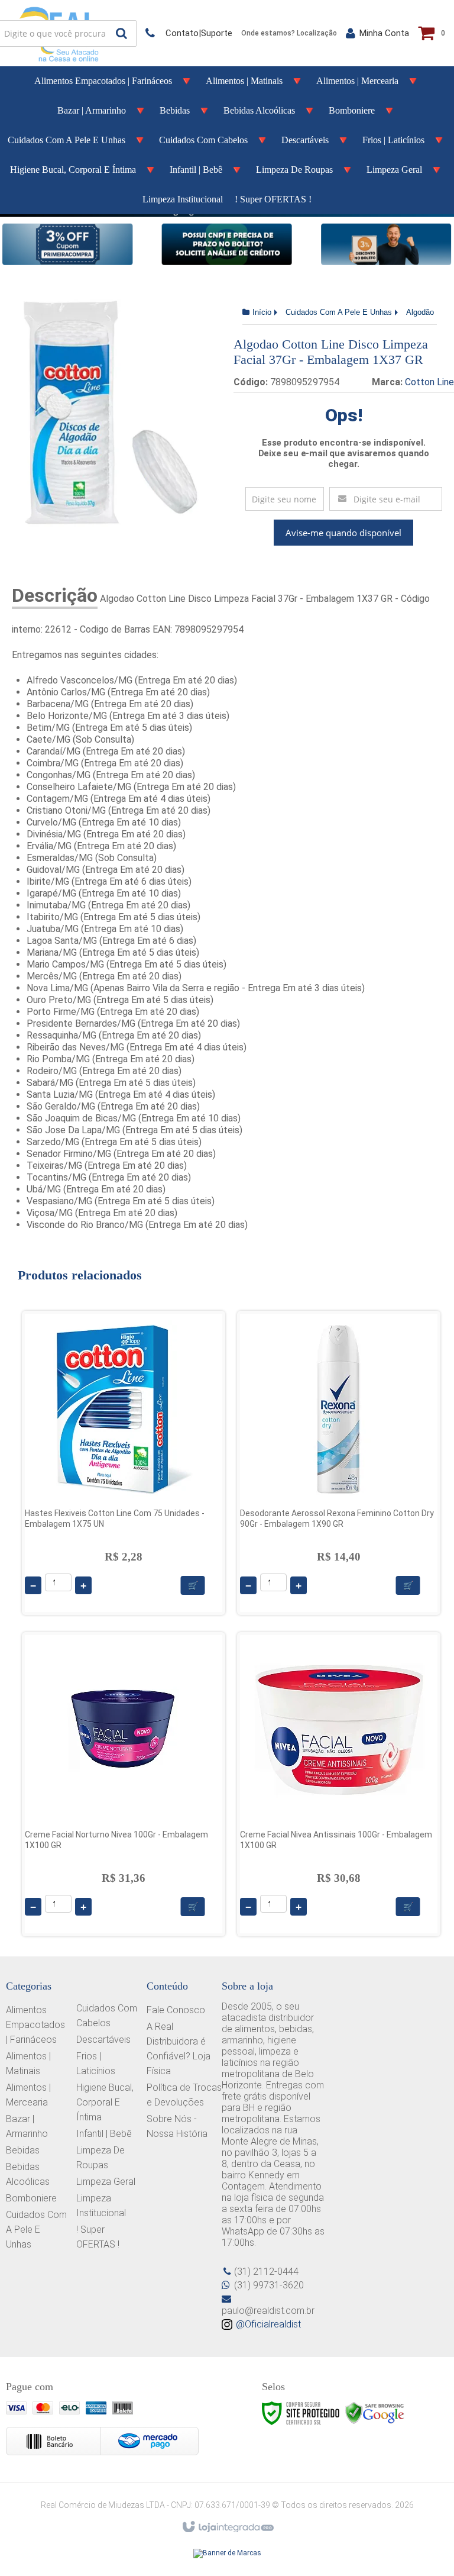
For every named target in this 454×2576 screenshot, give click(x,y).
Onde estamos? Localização (289, 33)
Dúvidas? (189, 33)
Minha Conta (384, 33)
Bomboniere (31, 2198)
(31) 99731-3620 (269, 2285)
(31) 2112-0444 (266, 2272)
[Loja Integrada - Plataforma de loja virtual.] (227, 2527)
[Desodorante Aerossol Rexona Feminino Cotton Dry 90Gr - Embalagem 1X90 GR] (339, 1463)
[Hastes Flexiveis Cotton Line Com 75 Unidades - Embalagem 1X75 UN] (124, 1463)
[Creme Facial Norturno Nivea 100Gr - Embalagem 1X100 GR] (124, 1784)
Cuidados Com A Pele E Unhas (339, 312)
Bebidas (23, 2150)
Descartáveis (103, 2040)
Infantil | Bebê (104, 2134)
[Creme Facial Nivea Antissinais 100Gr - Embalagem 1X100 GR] (339, 1784)
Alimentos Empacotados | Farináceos (35, 2025)
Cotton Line (429, 382)
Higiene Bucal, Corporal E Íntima (105, 2102)
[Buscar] (121, 33)
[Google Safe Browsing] (375, 2413)
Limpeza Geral (106, 2182)
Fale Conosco (176, 2010)
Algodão (420, 312)
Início (262, 312)
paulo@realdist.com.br (268, 2311)
